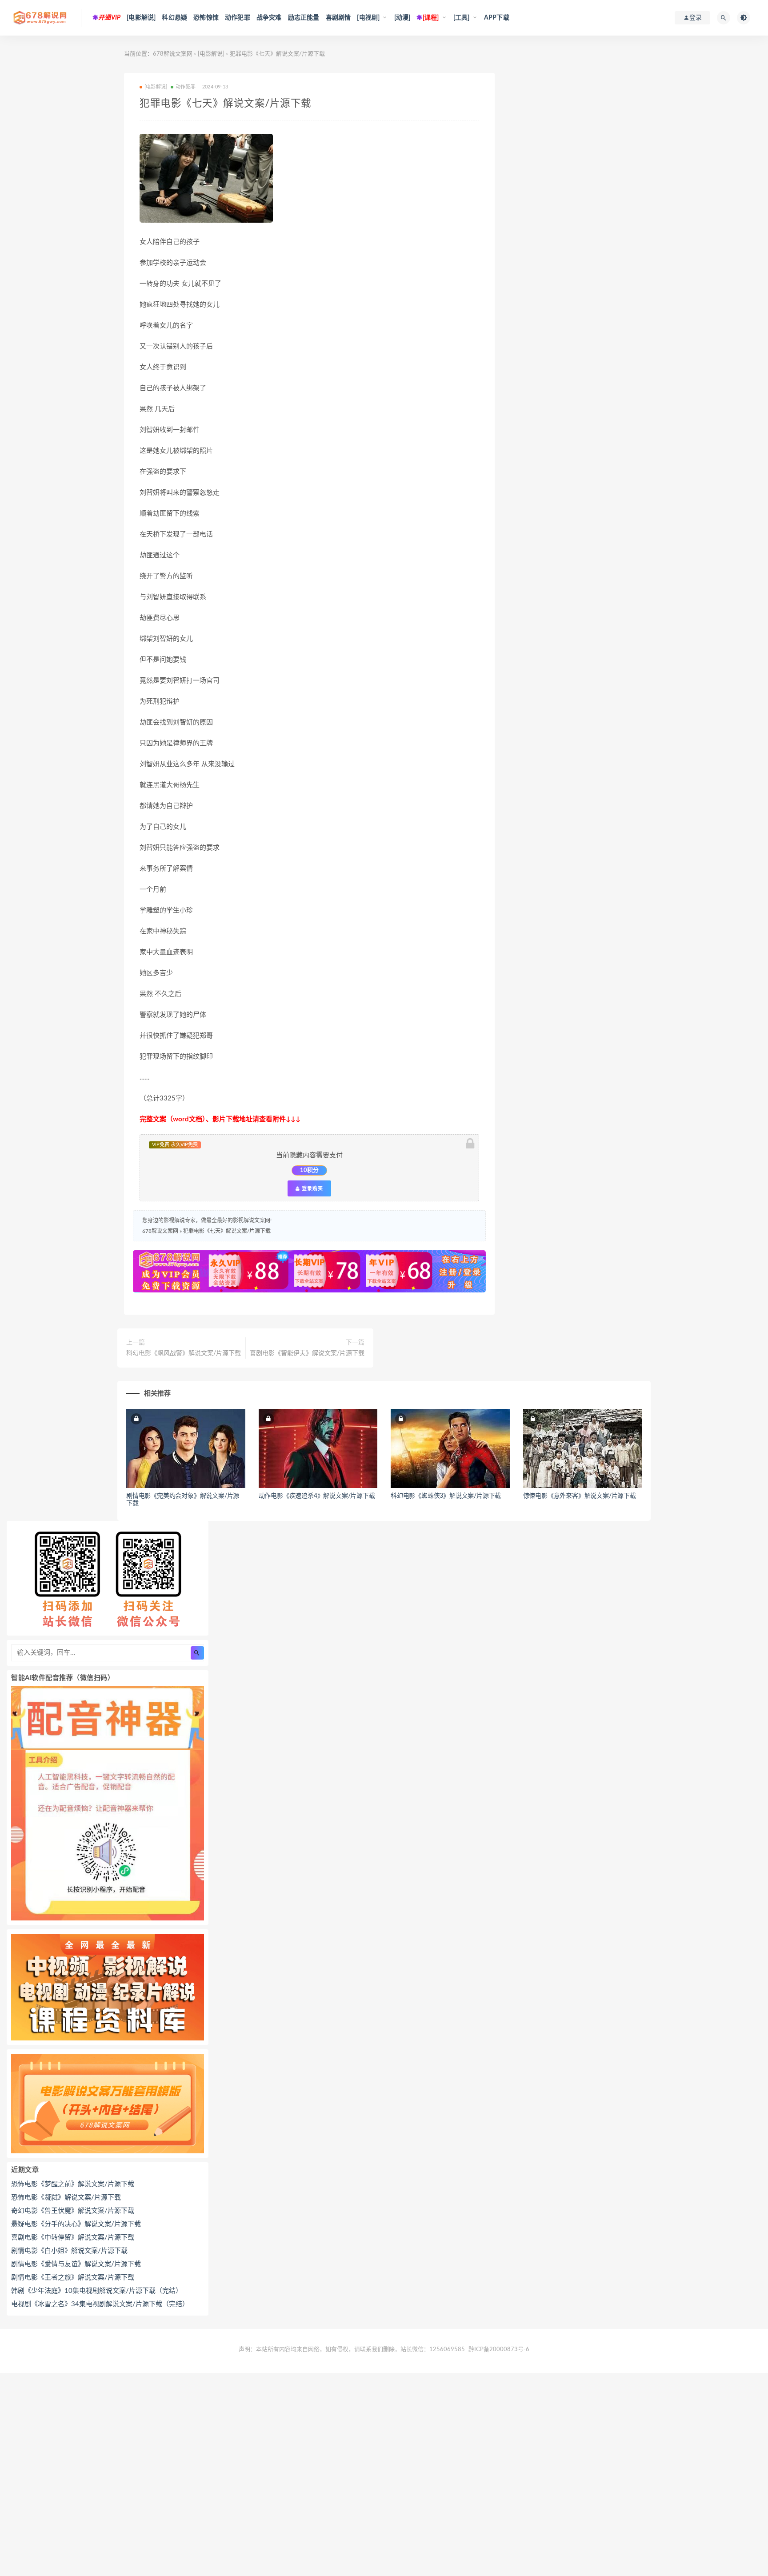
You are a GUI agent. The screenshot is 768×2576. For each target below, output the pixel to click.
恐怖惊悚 (206, 18)
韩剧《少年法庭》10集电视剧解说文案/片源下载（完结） (97, 2291)
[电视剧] (368, 18)
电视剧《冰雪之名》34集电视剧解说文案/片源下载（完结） (100, 2304)
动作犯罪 (238, 18)
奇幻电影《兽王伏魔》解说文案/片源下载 (73, 2211)
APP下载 (497, 18)
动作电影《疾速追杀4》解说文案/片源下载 (317, 1496)
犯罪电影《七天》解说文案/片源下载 (227, 1231)
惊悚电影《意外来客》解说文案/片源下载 (580, 1496)
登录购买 (312, 1188)
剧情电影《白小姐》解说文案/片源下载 (69, 2251)
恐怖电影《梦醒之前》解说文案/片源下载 (73, 2184)
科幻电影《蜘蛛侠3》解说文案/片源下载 (446, 1496)
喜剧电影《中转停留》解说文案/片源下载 (73, 2238)
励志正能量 (304, 18)
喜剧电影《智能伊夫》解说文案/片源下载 (307, 1353)
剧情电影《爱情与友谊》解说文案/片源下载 (76, 2264)
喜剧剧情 (338, 18)
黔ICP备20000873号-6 (499, 2350)
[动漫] (402, 18)
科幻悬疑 (174, 18)
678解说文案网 (173, 54)
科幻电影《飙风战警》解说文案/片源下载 (184, 1353)
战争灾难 (269, 18)
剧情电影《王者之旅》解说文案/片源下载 (73, 2278)
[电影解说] (141, 18)
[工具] (462, 18)
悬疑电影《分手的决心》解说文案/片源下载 (76, 2224)
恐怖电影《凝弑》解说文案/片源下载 (66, 2198)
